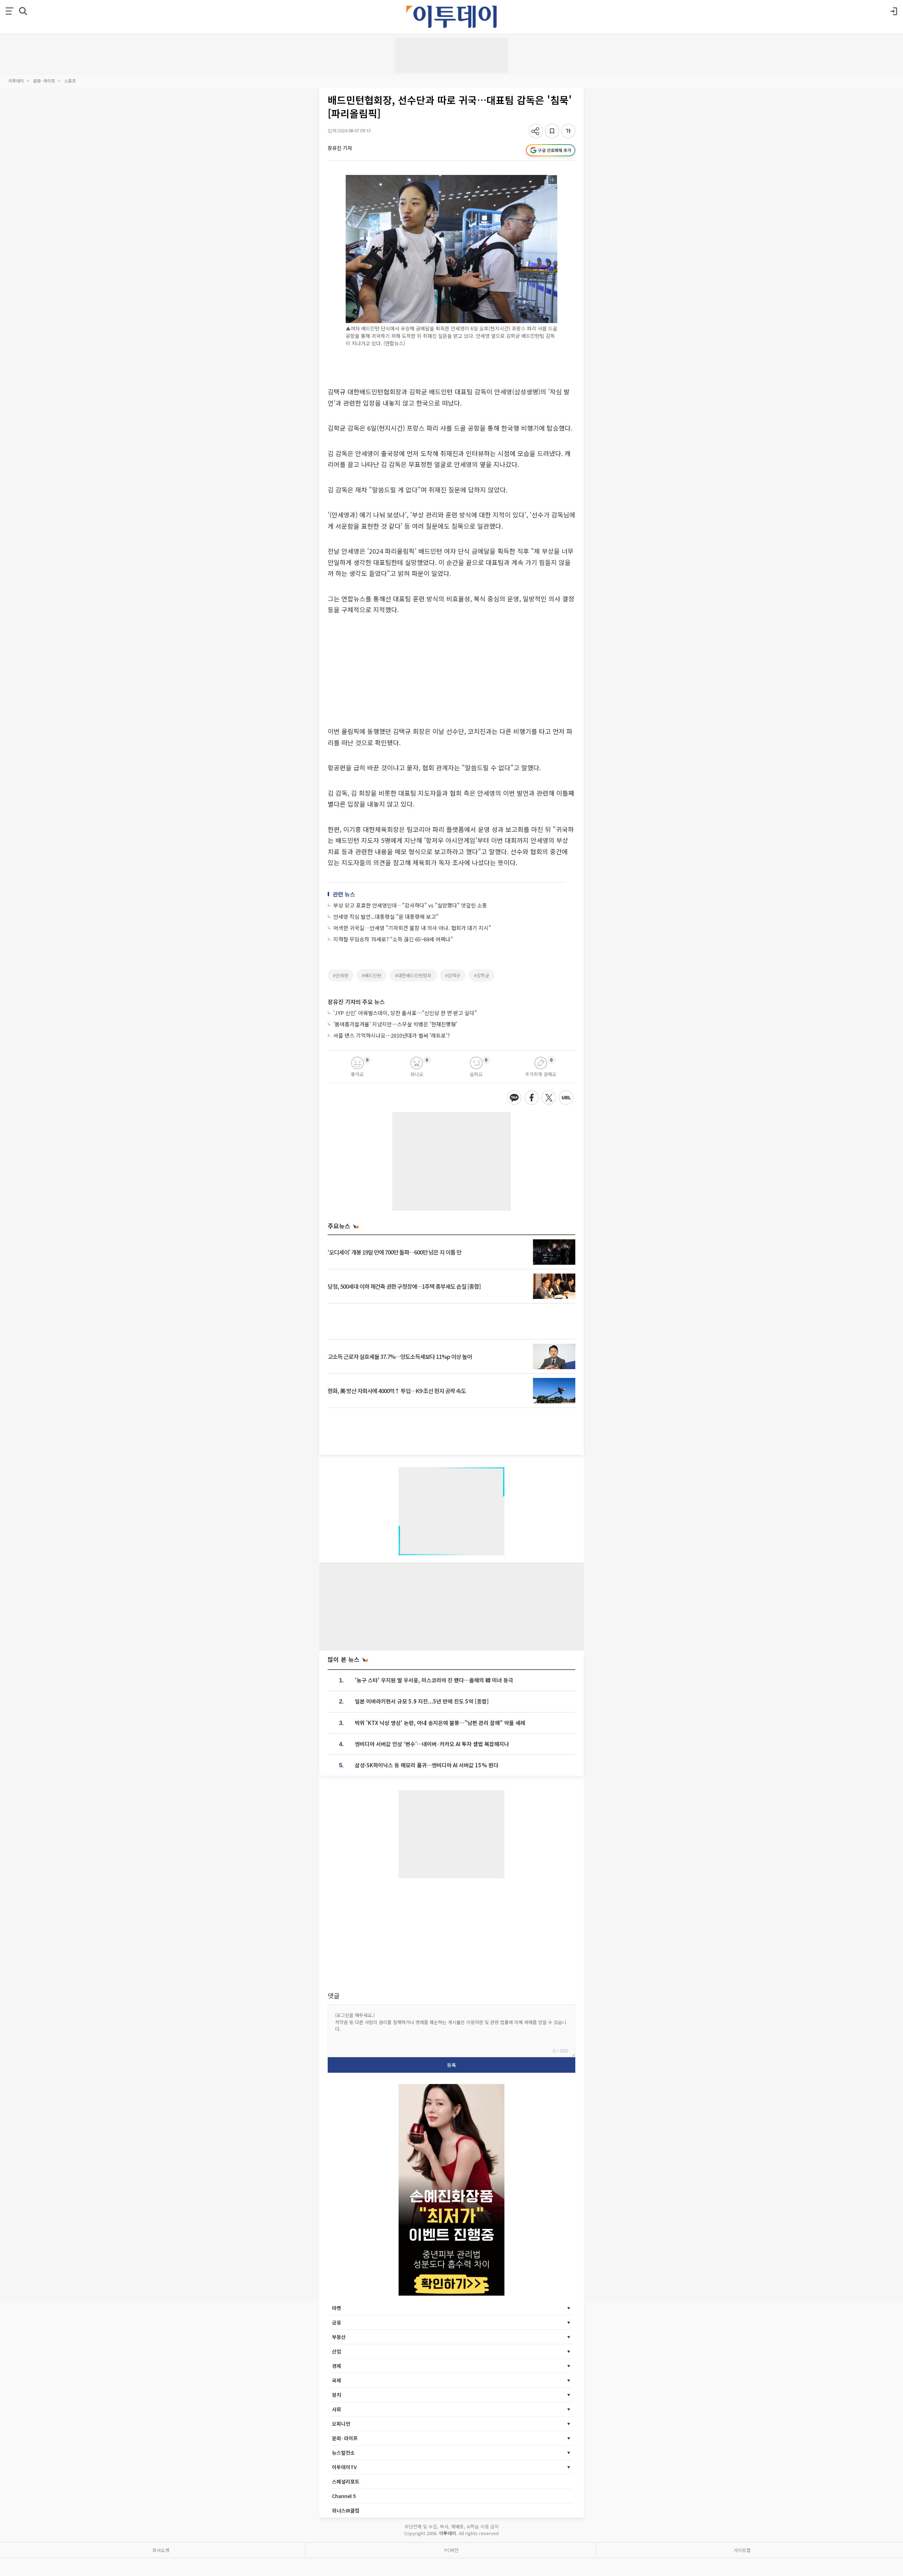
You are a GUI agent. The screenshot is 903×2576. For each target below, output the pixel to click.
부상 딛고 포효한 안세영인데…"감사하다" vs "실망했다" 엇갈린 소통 (410, 905)
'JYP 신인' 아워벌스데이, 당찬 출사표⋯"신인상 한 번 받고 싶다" (405, 1013)
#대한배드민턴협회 (413, 975)
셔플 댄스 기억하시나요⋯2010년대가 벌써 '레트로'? (392, 1035)
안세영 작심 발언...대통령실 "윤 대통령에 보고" (386, 916)
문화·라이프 (44, 81)
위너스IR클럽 (346, 2510)
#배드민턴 (372, 975)
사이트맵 (742, 2550)
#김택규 (453, 975)
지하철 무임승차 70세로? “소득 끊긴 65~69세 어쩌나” (393, 939)
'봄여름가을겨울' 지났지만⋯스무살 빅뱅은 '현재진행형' (395, 1024)
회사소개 (161, 2550)
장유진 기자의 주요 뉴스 (356, 1002)
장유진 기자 (340, 148)
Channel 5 (344, 2496)
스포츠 (70, 81)
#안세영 (341, 975)
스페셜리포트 (346, 2481)
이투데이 (16, 81)
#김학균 (482, 975)
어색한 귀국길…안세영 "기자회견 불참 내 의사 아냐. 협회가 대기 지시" (412, 928)
